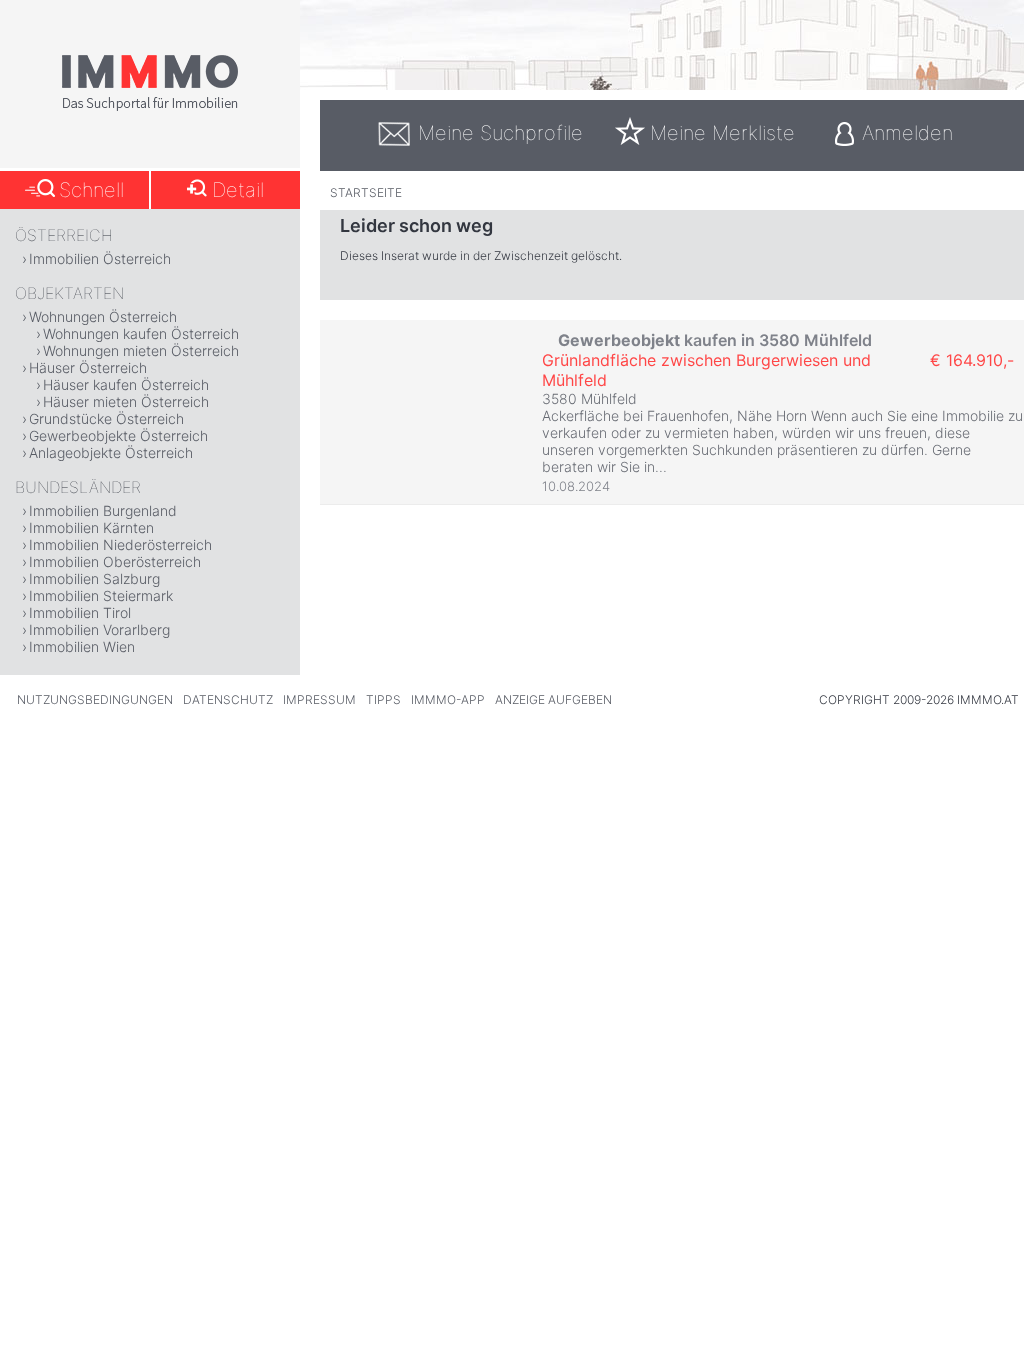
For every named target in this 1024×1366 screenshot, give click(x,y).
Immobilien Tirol (80, 612)
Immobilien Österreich (100, 258)
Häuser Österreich (88, 367)
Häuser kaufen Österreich (126, 384)
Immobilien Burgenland (103, 510)
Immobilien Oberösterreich (115, 561)
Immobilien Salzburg (94, 578)
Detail (238, 190)
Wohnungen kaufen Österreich (141, 333)
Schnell (91, 190)
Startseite (366, 192)
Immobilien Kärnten (91, 527)
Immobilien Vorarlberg (99, 629)
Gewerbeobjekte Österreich (118, 435)
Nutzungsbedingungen (95, 699)
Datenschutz (228, 699)
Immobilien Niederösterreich (120, 544)
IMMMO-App (448, 699)
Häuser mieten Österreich (126, 401)
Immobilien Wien (82, 646)
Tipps (383, 699)
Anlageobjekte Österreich (111, 452)
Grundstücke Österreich (106, 418)
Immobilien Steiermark (101, 595)
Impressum (319, 699)
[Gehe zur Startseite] (150, 107)
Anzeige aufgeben (553, 699)
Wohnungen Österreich (103, 316)
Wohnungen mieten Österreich (141, 350)
